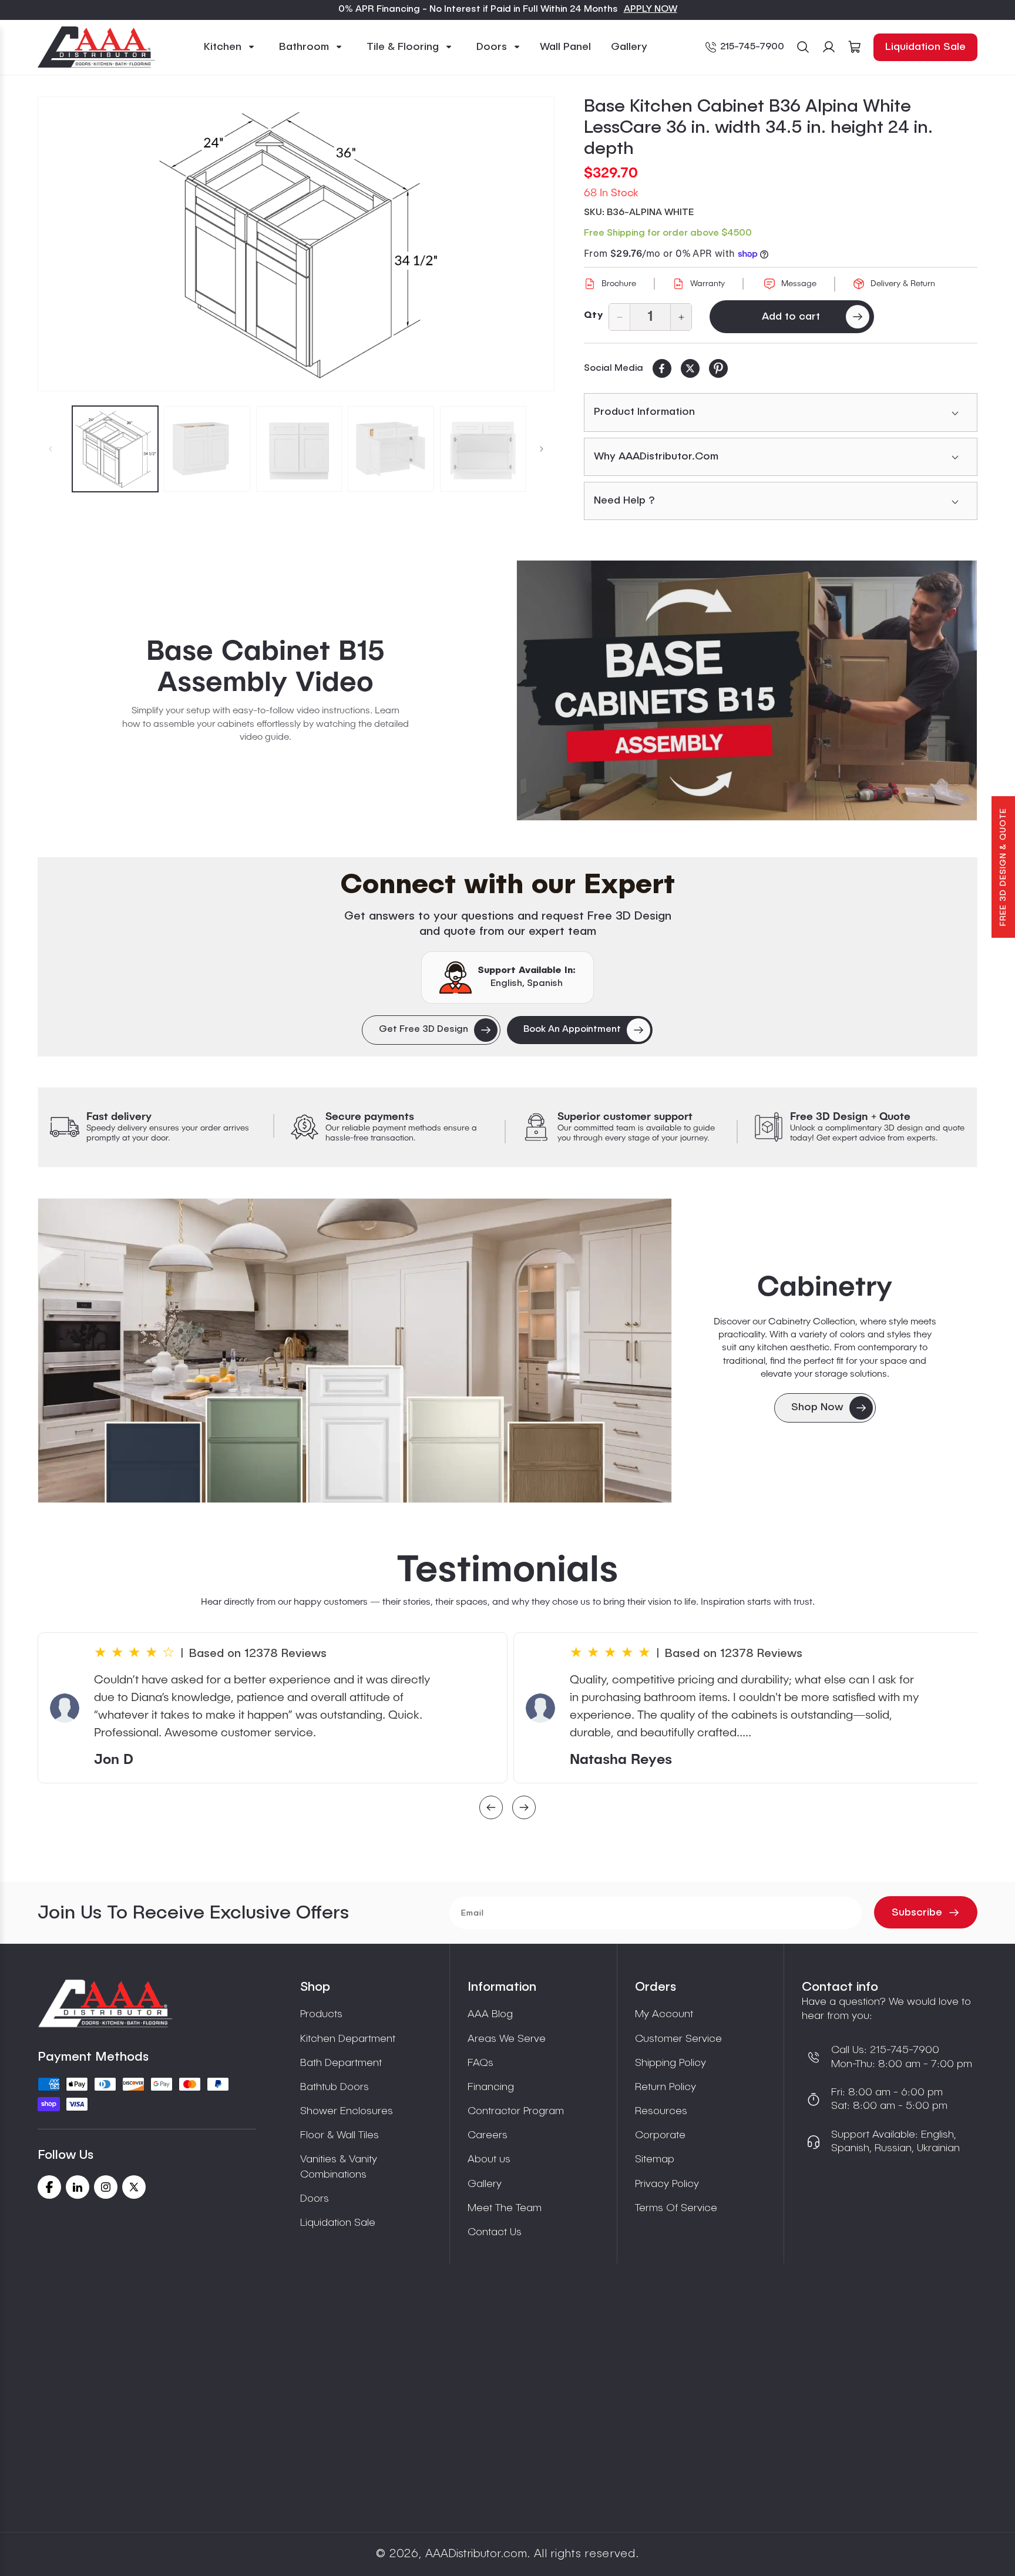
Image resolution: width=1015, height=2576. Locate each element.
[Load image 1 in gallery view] (115, 449)
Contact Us (495, 2232)
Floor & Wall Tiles (340, 2135)
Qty (593, 316)
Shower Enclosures (347, 2111)
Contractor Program (516, 2111)
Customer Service (678, 2039)
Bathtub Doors (335, 2087)
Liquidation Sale (925, 47)
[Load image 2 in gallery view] (207, 449)
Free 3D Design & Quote (1003, 867)
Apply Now (651, 9)
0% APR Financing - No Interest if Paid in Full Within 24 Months (478, 9)
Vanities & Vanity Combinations (339, 2167)
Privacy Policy (667, 2184)
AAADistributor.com (476, 2554)
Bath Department (341, 2063)
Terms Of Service (676, 2208)
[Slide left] (51, 449)
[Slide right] (542, 449)
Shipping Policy (670, 2063)
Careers (488, 2135)
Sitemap (655, 2159)
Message (799, 284)
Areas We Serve (507, 2039)
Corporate (660, 2135)
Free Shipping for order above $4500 (668, 233)
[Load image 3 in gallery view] (299, 449)
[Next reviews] (524, 1809)
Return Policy (666, 2087)
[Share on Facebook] (662, 368)
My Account (664, 2014)
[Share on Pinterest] (718, 368)
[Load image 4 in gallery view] (391, 449)
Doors (315, 2199)
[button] (230, 47)
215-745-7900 (752, 47)
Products (321, 2014)
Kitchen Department (348, 2039)
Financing (491, 2087)
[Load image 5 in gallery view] (483, 449)
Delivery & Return (903, 284)
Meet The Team (505, 2208)
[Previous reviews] (491, 1809)
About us (489, 2159)
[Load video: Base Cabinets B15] (747, 690)
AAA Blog (490, 2014)
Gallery (485, 2184)
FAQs (480, 2063)
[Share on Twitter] (690, 368)
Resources (661, 2111)
